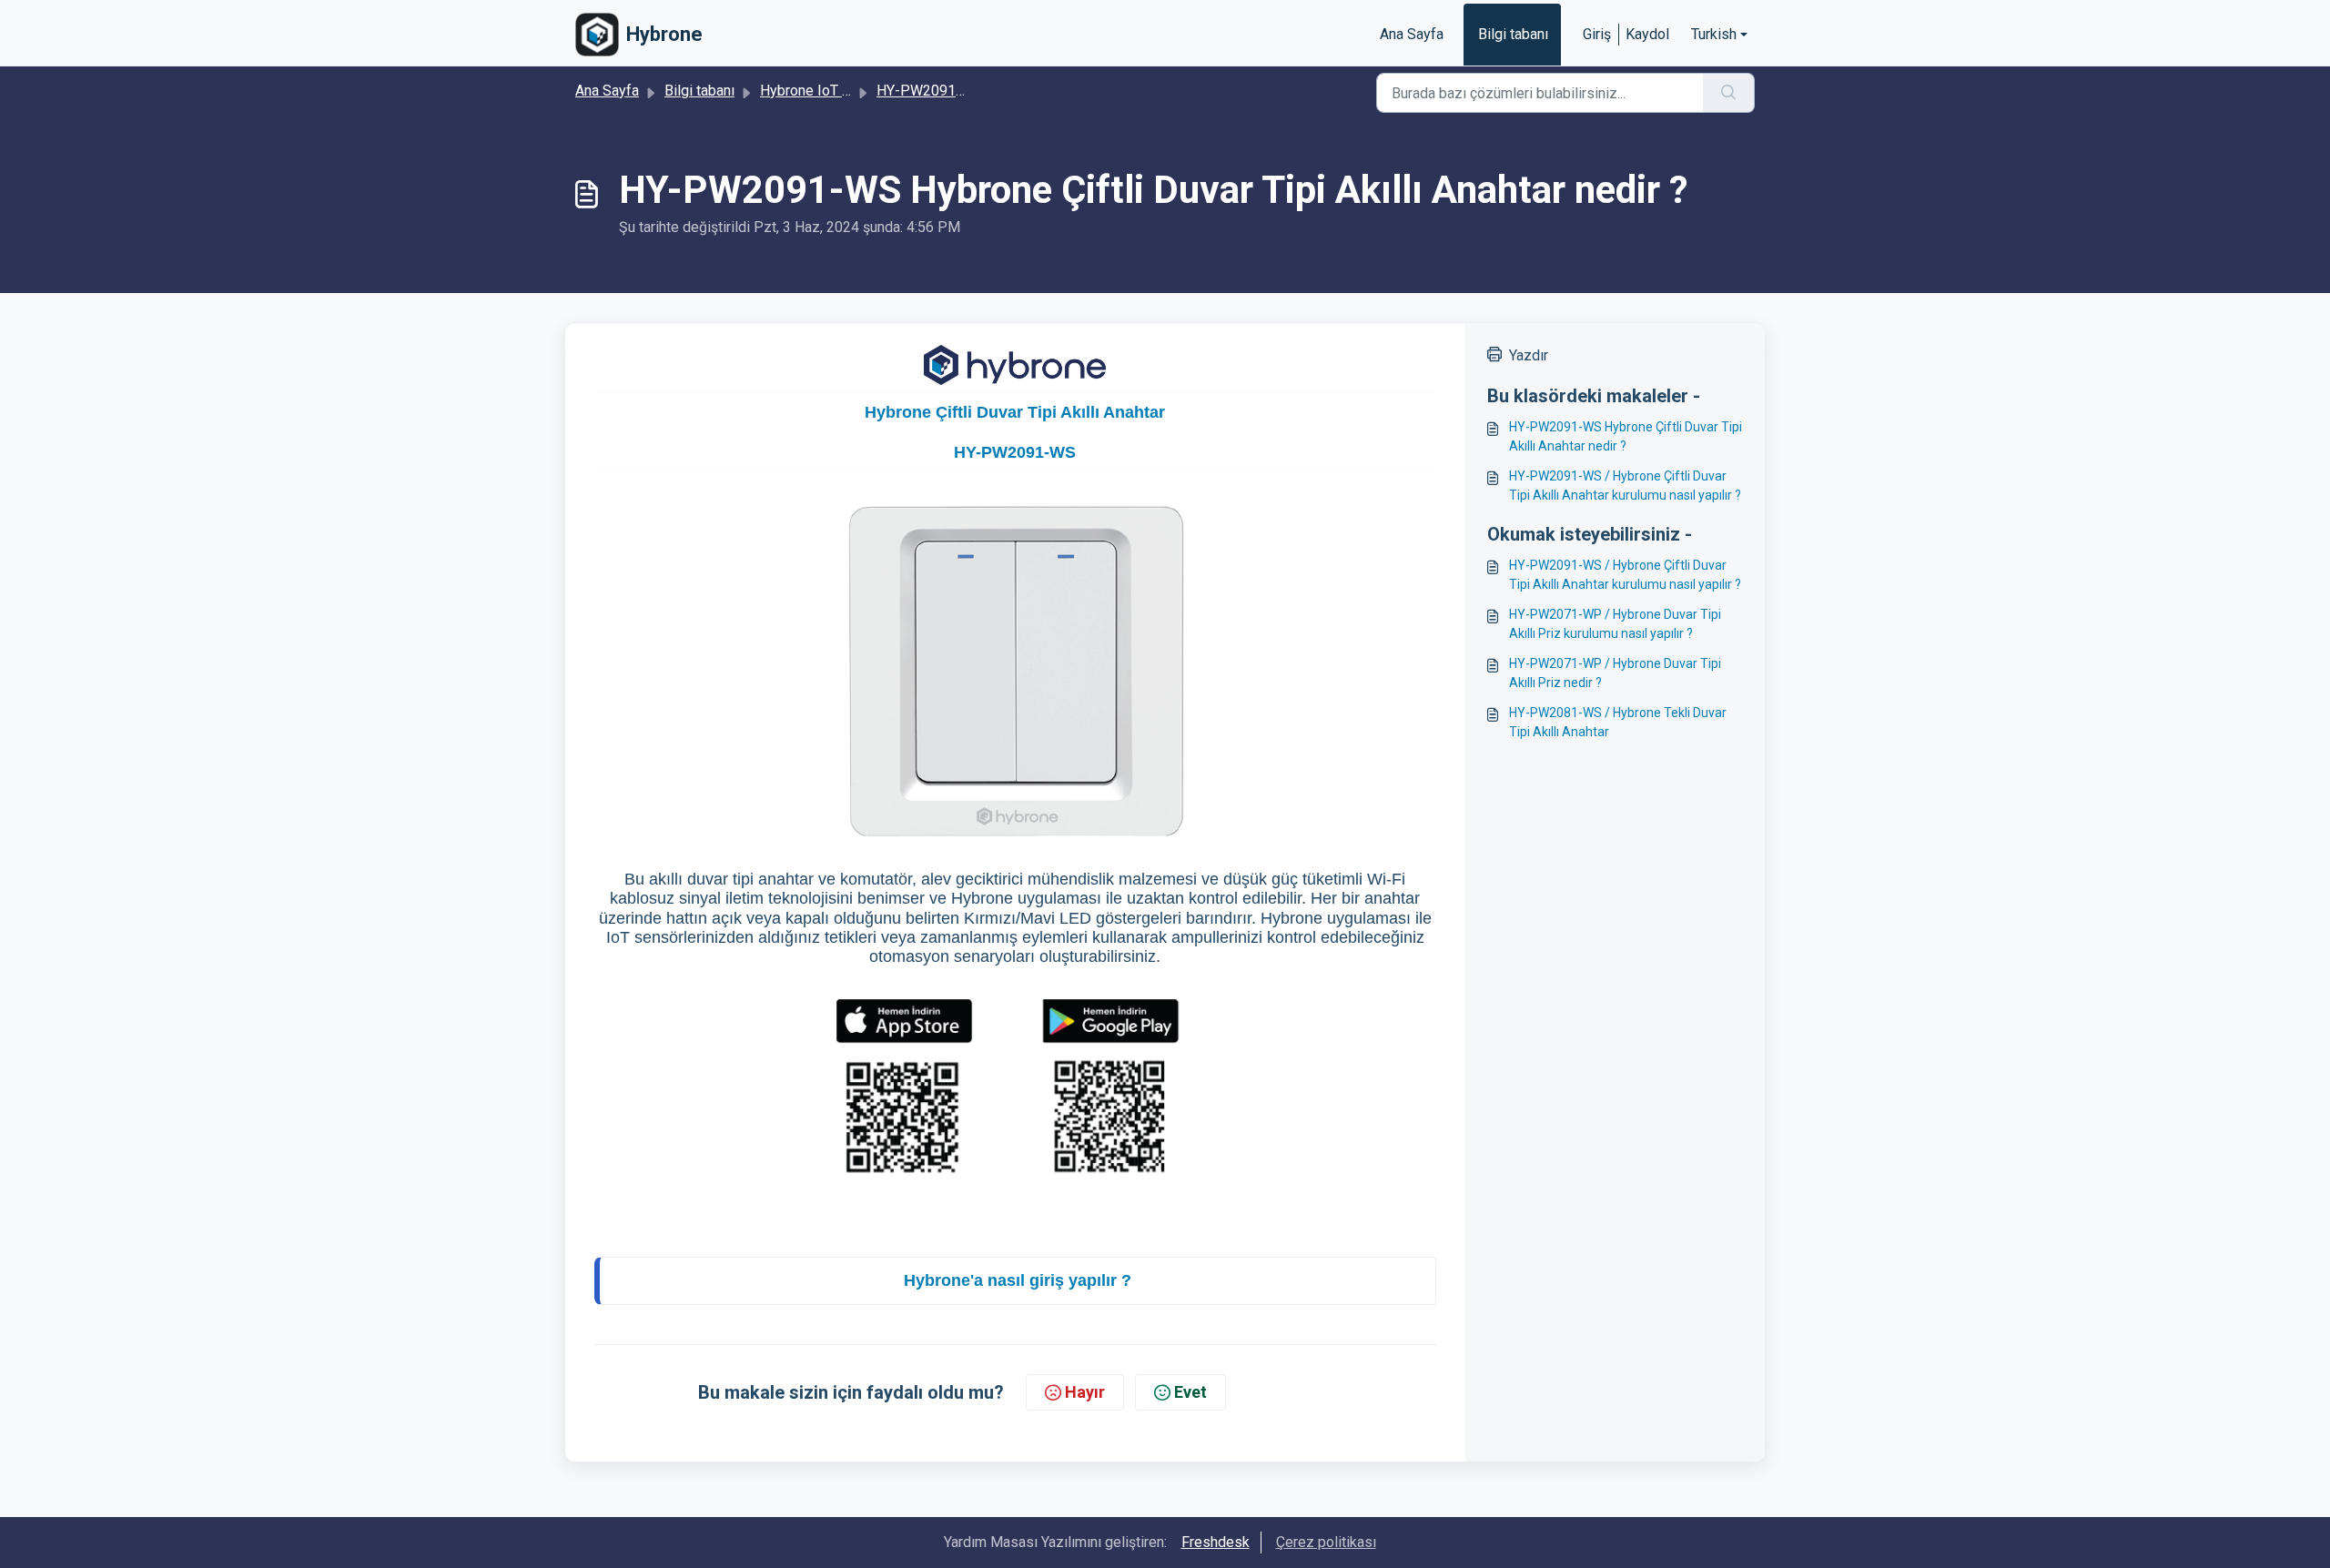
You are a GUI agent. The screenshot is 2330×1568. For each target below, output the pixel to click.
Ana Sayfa (1412, 34)
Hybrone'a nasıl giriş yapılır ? (1018, 1280)
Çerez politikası (1326, 1542)
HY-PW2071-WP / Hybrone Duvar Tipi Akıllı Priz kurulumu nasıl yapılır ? (1615, 624)
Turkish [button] (1714, 34)
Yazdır (1529, 355)
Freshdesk (1216, 1542)
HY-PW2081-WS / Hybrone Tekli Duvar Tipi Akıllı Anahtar (1618, 722)
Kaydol (1647, 34)
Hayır (1085, 1392)
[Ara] (1729, 93)
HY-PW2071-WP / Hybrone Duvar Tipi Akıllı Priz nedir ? (1615, 673)
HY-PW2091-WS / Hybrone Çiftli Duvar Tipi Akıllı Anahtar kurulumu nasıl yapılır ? (1625, 486)
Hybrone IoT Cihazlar (826, 91)
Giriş (1597, 34)
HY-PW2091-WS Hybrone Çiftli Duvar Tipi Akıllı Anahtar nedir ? (1626, 436)
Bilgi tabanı (1513, 34)
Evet (1190, 1392)
